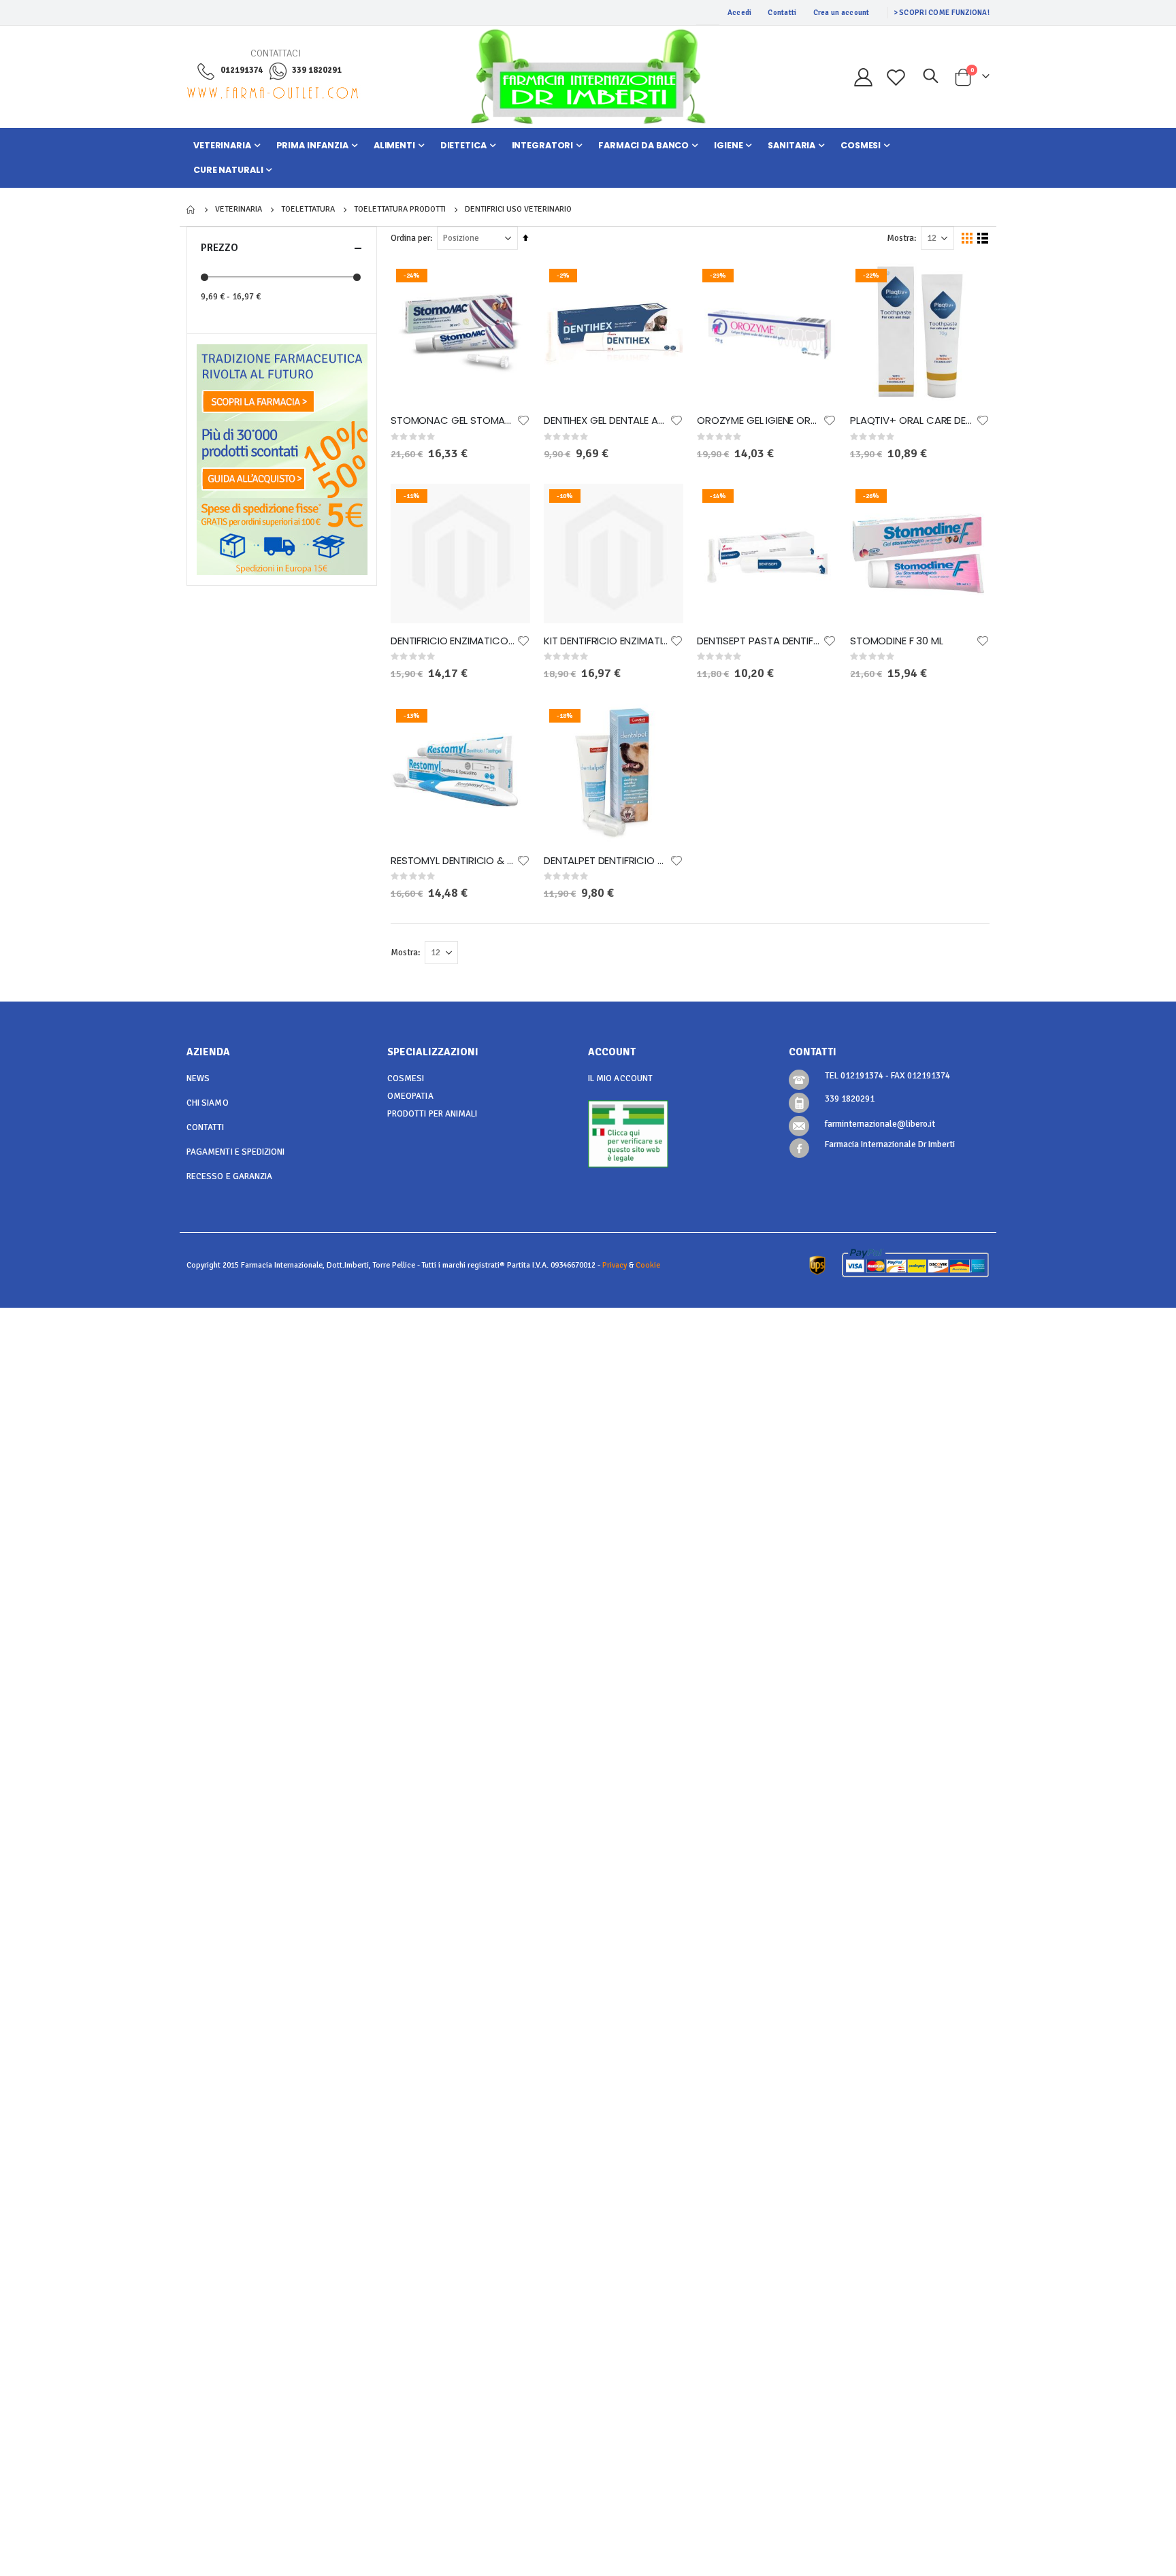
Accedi (740, 13)
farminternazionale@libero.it (880, 1124)
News (198, 1078)
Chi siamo (208, 1103)
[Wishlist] (896, 77)
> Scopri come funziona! (942, 13)
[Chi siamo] (282, 382)
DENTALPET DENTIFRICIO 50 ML (607, 861)
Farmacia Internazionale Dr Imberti (890, 1144)
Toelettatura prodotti (400, 210)
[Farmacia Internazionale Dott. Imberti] (588, 77)
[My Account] (863, 77)
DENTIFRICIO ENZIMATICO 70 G (454, 641)
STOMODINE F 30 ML (896, 641)
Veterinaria (239, 210)
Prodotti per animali (432, 1114)
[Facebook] (799, 1148)
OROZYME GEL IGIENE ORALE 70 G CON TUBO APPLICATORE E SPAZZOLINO (760, 420)
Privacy (615, 1265)
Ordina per (410, 238)
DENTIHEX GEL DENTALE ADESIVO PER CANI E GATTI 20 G (607, 420)
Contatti (782, 13)
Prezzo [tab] (219, 248)
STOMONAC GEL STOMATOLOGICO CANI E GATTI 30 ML (454, 420)
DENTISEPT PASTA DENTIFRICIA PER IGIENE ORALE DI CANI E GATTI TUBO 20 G (760, 641)
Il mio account (620, 1078)
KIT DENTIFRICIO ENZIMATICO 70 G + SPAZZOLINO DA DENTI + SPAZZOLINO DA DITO (607, 641)
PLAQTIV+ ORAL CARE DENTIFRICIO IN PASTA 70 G (913, 420)
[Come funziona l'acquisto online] (282, 459)
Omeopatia (410, 1096)
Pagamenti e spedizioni (235, 1152)
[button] (523, 420)
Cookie (648, 1265)
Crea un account (842, 13)
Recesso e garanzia (229, 1176)
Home (191, 210)
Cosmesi (406, 1078)
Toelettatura (308, 210)
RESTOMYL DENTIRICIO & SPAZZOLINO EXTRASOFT (454, 861)
